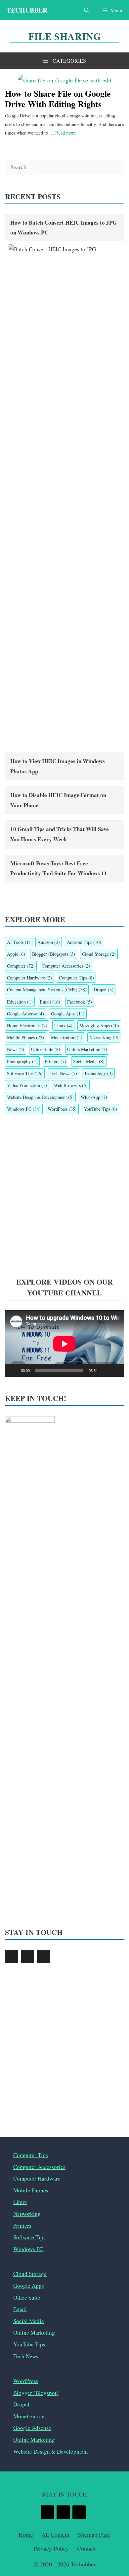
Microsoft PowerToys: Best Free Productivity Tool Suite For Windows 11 (59, 868)
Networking (104, 1037)
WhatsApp (94, 1097)
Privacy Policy (51, 2548)
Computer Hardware (29, 978)
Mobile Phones (25, 1037)
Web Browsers (71, 1085)
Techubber (27, 10)
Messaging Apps (99, 1025)
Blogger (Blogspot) (54, 954)
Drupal (104, 990)
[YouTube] (43, 1956)
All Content (55, 2534)
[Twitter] (27, 1956)
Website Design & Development (40, 1097)
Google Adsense (25, 1014)
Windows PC (24, 1109)
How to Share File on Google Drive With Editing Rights (58, 98)
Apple (16, 954)
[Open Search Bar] (87, 10)
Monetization (67, 1037)
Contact (86, 2548)
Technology (98, 1073)
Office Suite (46, 1049)
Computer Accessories (66, 966)
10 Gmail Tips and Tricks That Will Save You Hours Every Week (60, 834)
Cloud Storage (99, 954)
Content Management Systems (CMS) (47, 990)
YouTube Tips (100, 1109)
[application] (64, 1344)
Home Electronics (27, 1025)
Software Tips (25, 1073)
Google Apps (68, 1014)
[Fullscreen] (115, 1370)
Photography (22, 1061)
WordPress (62, 1109)
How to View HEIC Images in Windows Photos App (58, 766)
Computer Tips (76, 978)
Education (20, 1002)
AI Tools (19, 942)
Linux (63, 1025)
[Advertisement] (64, 1196)
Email (50, 1002)
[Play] (14, 1370)
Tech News (63, 1073)
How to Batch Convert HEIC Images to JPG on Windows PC (64, 228)
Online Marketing (87, 1049)
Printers (55, 1061)
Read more (65, 133)
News (16, 1049)
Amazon (49, 942)
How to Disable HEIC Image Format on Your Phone (58, 800)
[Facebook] (12, 1956)
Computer (21, 966)
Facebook (80, 1002)
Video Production (27, 1085)
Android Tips (84, 942)
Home (26, 2534)
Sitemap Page (94, 2534)
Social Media (89, 1061)
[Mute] (105, 1370)
